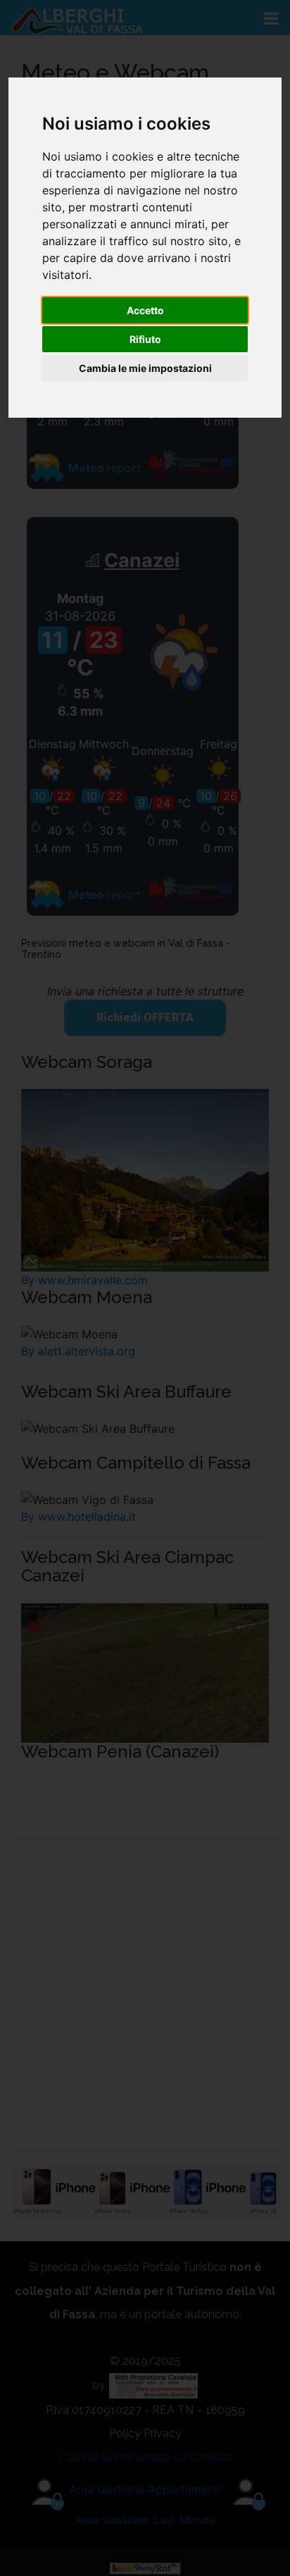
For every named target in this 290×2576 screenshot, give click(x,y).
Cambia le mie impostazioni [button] (145, 368)
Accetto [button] (145, 310)
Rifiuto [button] (145, 339)
